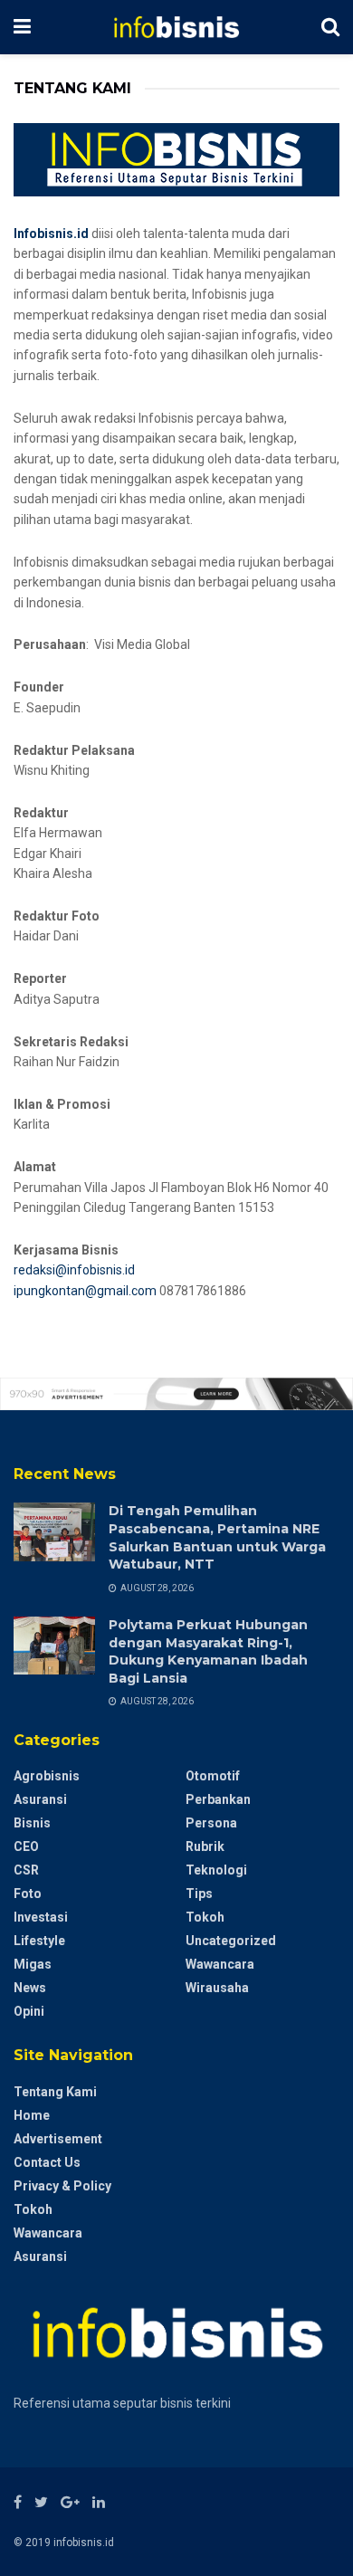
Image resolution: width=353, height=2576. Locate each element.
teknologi (216, 1870)
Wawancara (220, 1964)
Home (32, 2115)
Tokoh (205, 1917)
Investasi (41, 1917)
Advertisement (58, 2139)
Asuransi (40, 1799)
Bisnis (32, 1823)
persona (211, 1823)
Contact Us (47, 2162)
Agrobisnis (47, 1776)
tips (199, 1894)
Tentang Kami (55, 2092)
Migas (33, 1964)
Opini (29, 2011)
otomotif (213, 1776)
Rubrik (205, 1846)
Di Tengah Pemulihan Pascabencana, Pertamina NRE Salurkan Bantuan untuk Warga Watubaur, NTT (217, 1537)
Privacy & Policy (62, 2186)
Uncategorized (231, 1941)
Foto (28, 1894)
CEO (26, 1846)
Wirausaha (217, 1988)
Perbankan (218, 1799)
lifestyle (39, 1941)
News (30, 1988)
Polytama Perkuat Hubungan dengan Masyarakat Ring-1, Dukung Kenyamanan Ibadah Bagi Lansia (208, 1651)
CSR (26, 1870)
